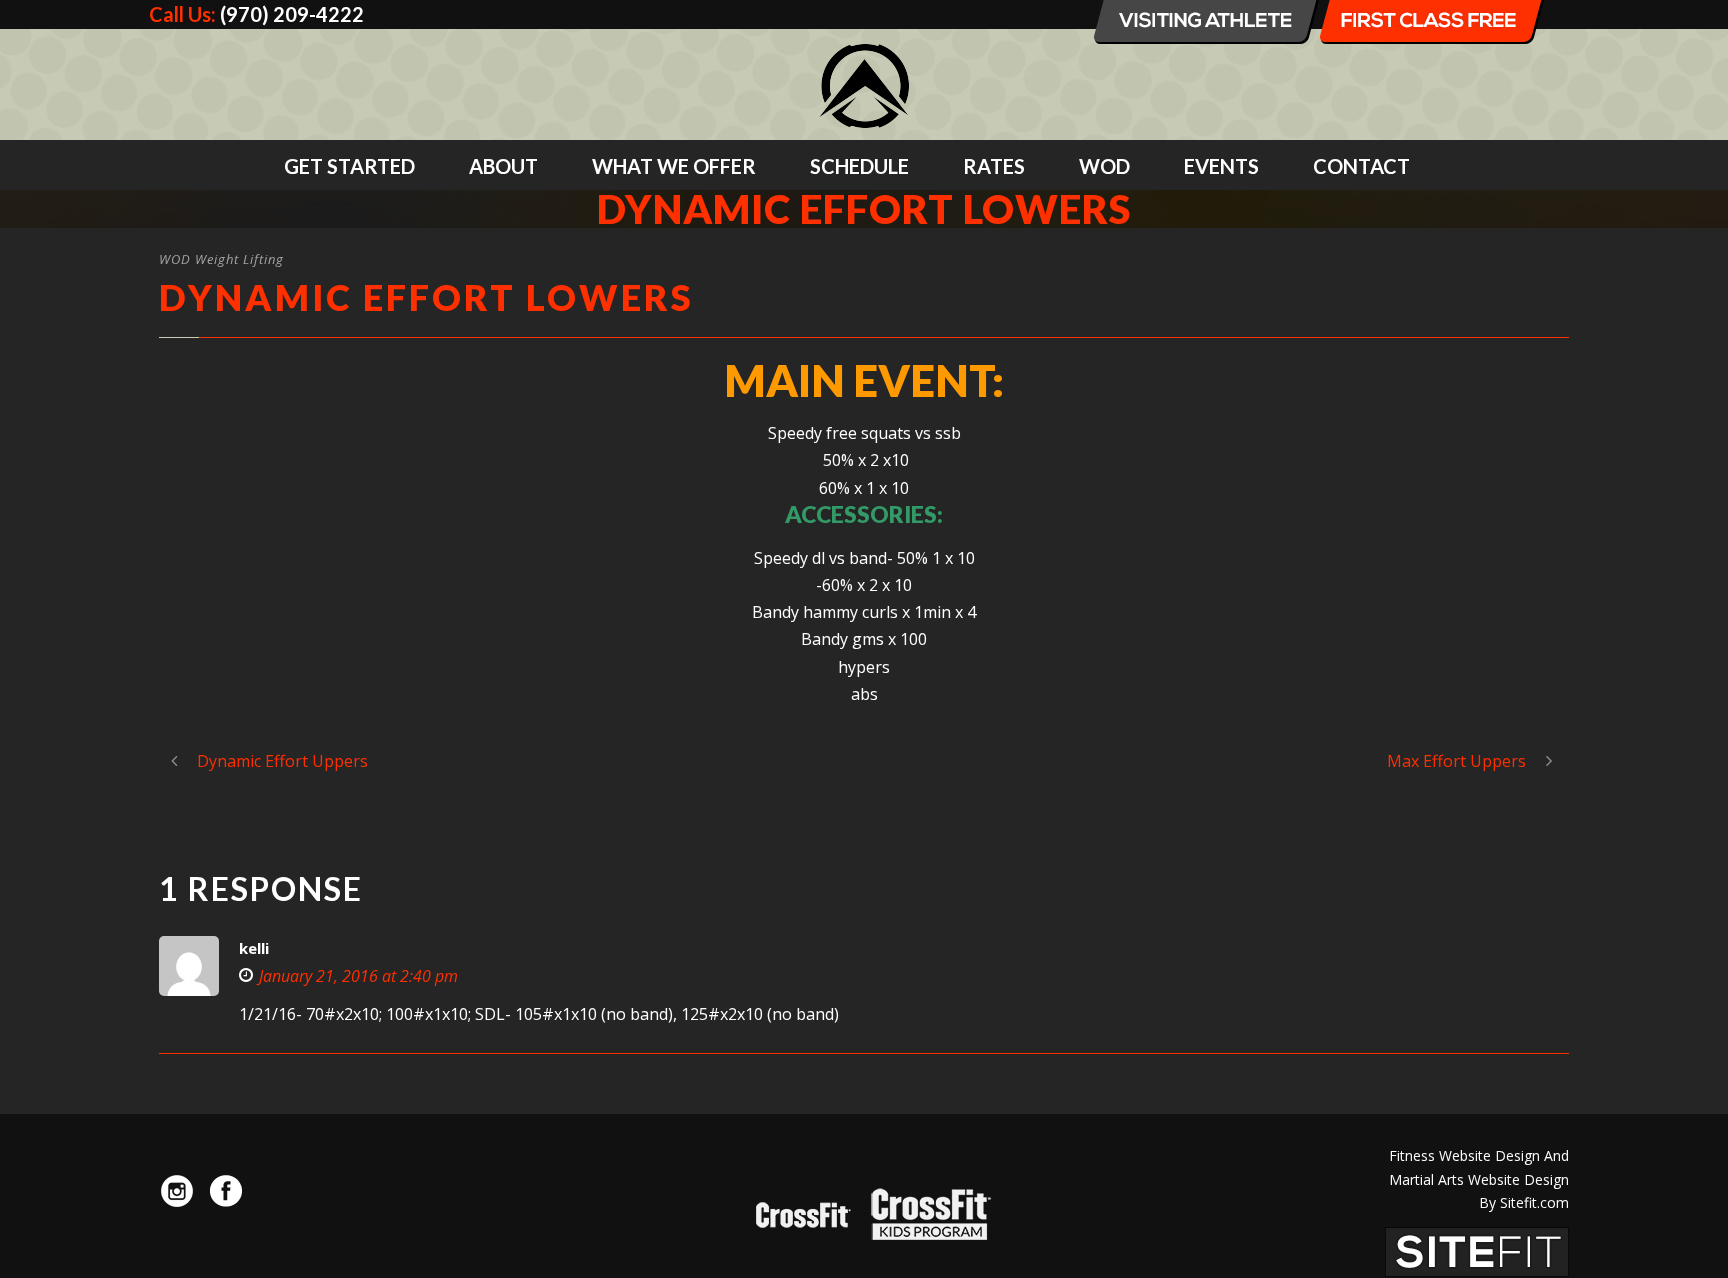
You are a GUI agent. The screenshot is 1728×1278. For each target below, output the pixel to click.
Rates (994, 166)
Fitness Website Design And (1479, 1155)
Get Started (349, 166)
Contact (1361, 166)
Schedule (859, 166)
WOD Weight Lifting (221, 259)
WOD (1104, 166)
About (503, 166)
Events (1221, 166)
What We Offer (674, 166)
